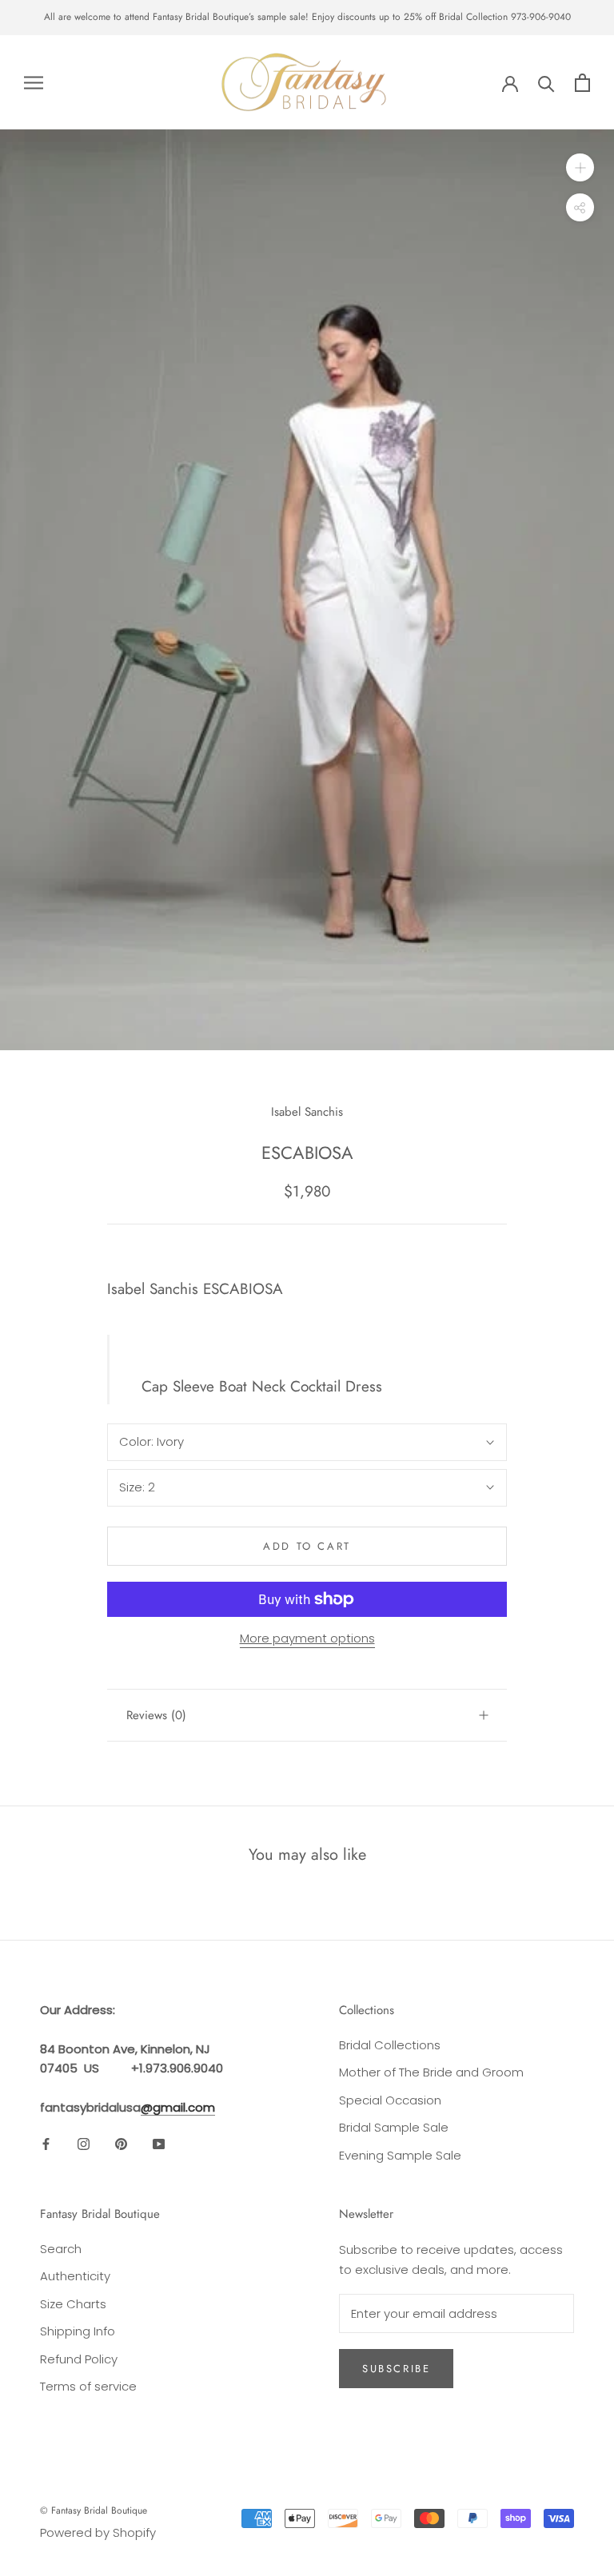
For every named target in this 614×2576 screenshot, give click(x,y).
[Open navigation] (34, 82)
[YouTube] (159, 2144)
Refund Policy (79, 2359)
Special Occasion (390, 2100)
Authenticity (75, 2276)
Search (61, 2249)
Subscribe (396, 2369)
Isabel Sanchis (307, 1112)
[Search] (546, 83)
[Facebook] (46, 2144)
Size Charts (73, 2304)
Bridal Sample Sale (394, 2127)
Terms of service (88, 2386)
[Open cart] (582, 83)
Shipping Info (78, 2331)
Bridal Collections (390, 2045)
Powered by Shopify (98, 2532)
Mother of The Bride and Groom (431, 2072)
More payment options (307, 1638)
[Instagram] (84, 2144)
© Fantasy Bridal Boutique (94, 2510)
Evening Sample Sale (400, 2155)
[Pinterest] (121, 2144)
